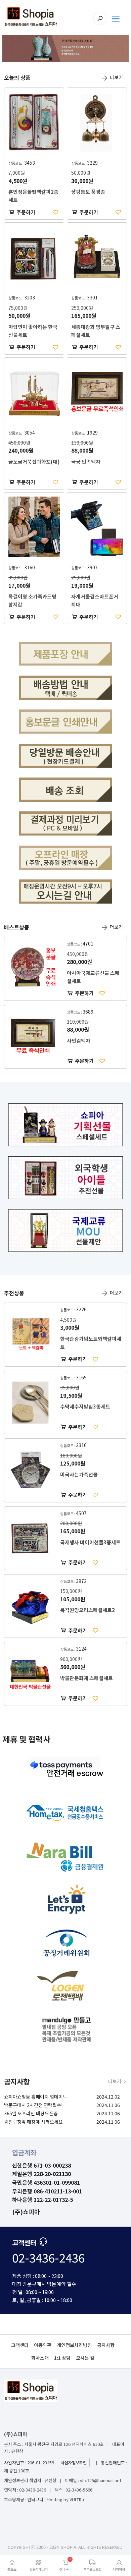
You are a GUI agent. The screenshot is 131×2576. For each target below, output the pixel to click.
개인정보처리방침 (74, 2345)
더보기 (116, 77)
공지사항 (106, 2345)
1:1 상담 (62, 2358)
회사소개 (40, 2358)
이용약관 (43, 2345)
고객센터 (20, 2345)
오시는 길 (85, 2358)
